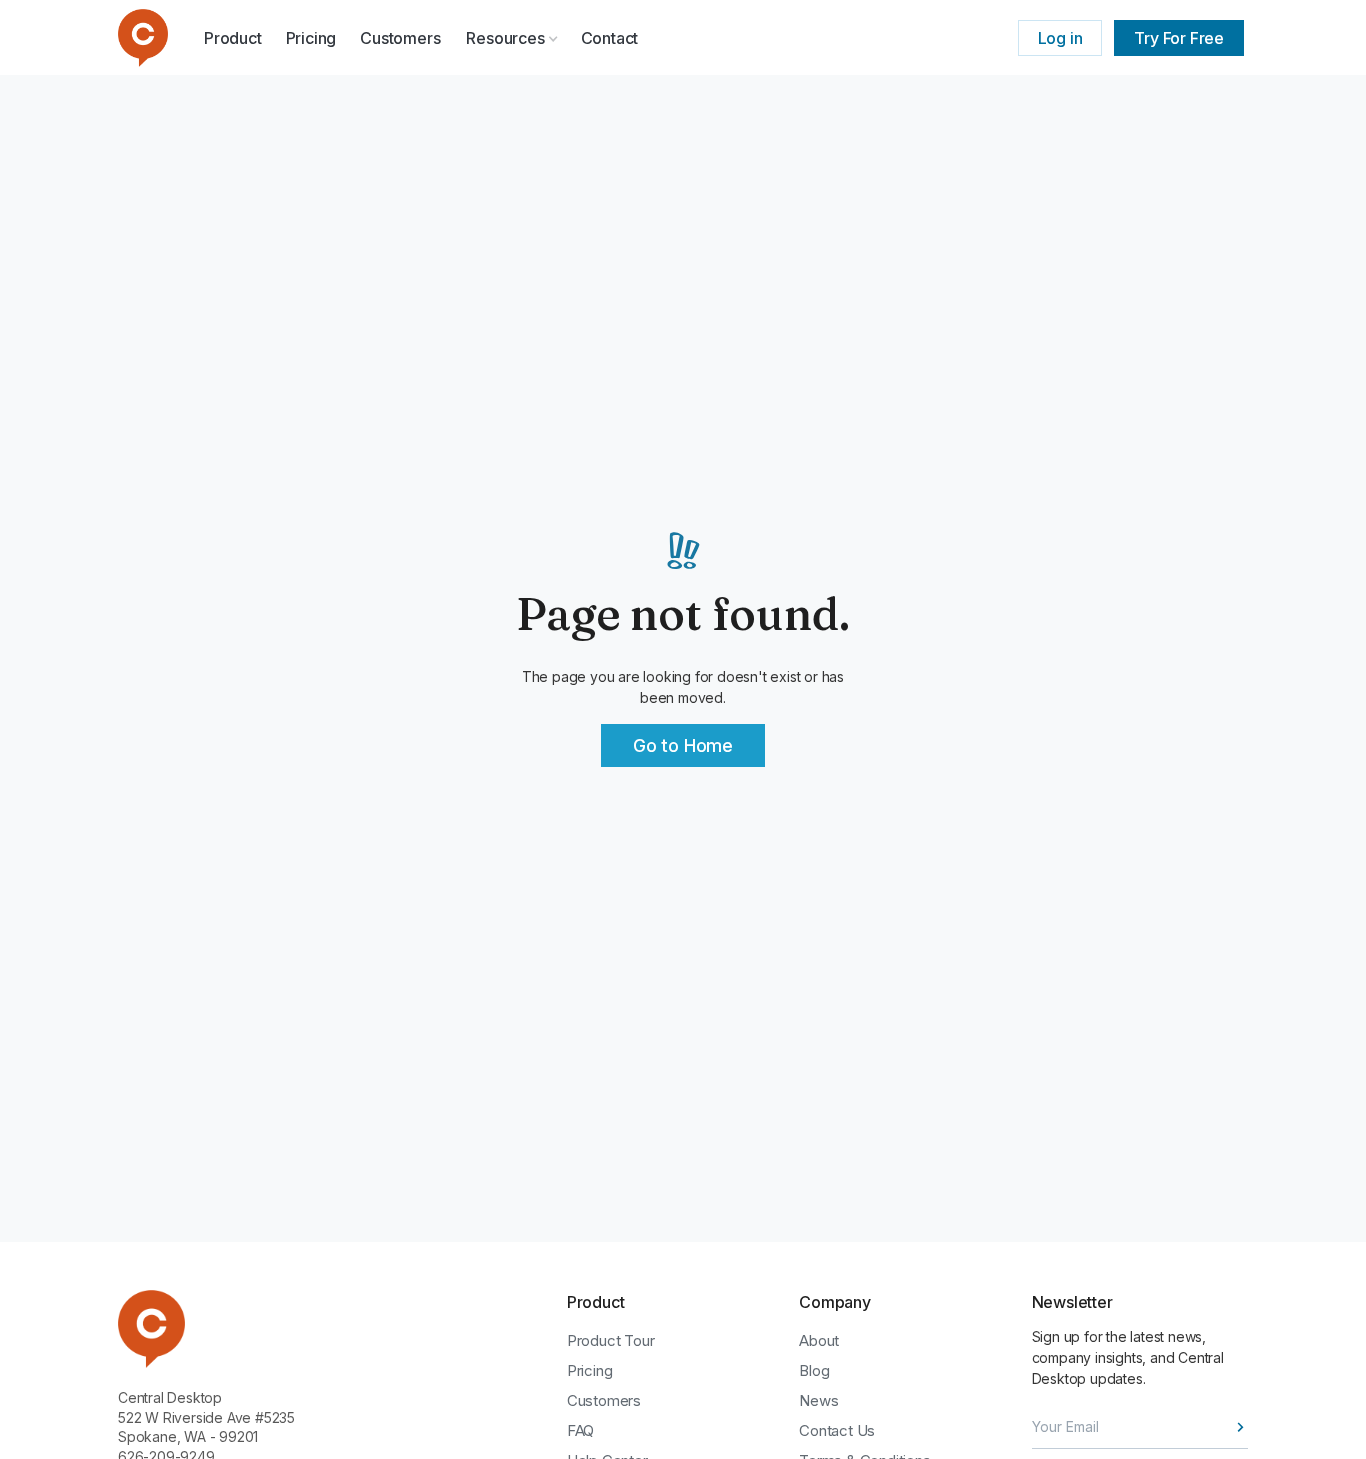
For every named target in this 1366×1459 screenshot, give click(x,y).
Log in (1060, 38)
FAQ (580, 1430)
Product (233, 38)
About (819, 1340)
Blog (814, 1370)
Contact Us (837, 1430)
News (818, 1400)
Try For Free (1179, 38)
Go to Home (683, 745)
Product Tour (611, 1340)
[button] (512, 38)
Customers (400, 38)
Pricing (311, 38)
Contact (610, 38)
